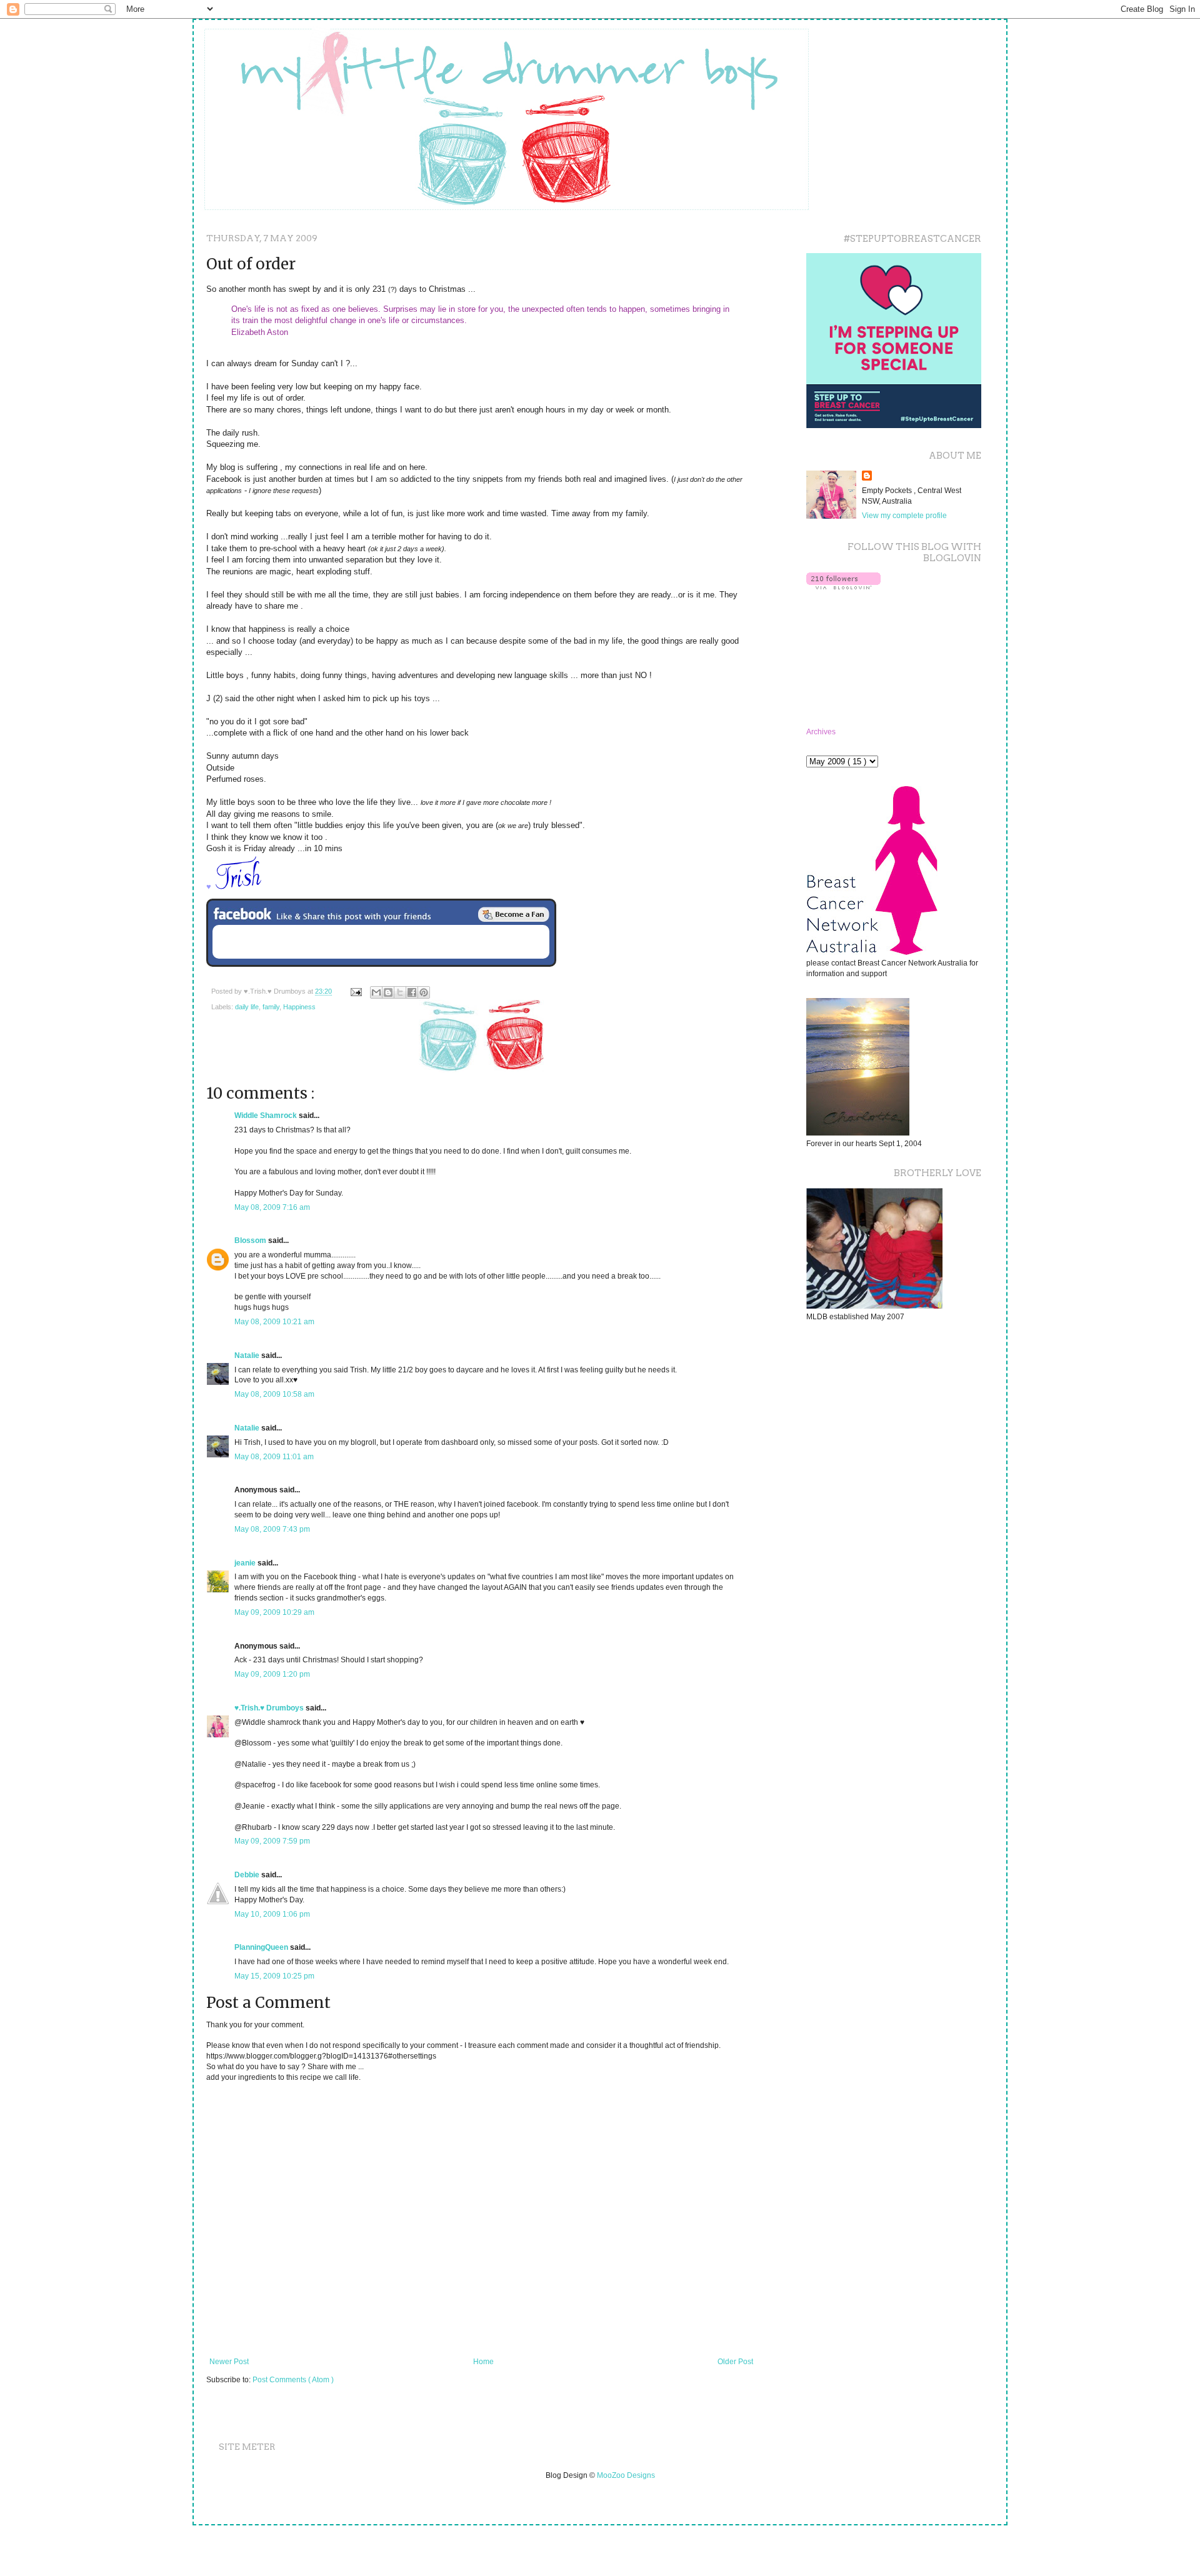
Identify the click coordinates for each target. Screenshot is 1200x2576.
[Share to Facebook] (412, 992)
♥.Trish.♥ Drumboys (270, 1708)
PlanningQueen (262, 1947)
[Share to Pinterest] (424, 992)
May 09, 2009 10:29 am (274, 1612)
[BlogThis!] (388, 992)
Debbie (248, 1875)
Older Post (735, 2362)
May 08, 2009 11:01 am (274, 1457)
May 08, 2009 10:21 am (274, 1322)
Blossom (251, 1241)
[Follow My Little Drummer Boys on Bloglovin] (843, 587)
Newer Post (229, 2362)
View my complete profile (904, 516)
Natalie (248, 1355)
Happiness (299, 1007)
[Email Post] (356, 991)
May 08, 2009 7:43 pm (272, 1529)
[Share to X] (400, 992)
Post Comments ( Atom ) (293, 2380)
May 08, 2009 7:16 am (272, 1207)
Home (483, 2362)
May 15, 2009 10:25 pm (274, 1976)
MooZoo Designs (626, 2475)
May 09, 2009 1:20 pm (272, 1674)
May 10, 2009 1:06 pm (272, 1914)
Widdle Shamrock (267, 1116)
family (271, 1007)
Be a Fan (514, 914)
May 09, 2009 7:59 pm (272, 1841)
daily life (247, 1007)
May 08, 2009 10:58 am (274, 1394)
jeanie (246, 1563)
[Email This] (376, 992)
